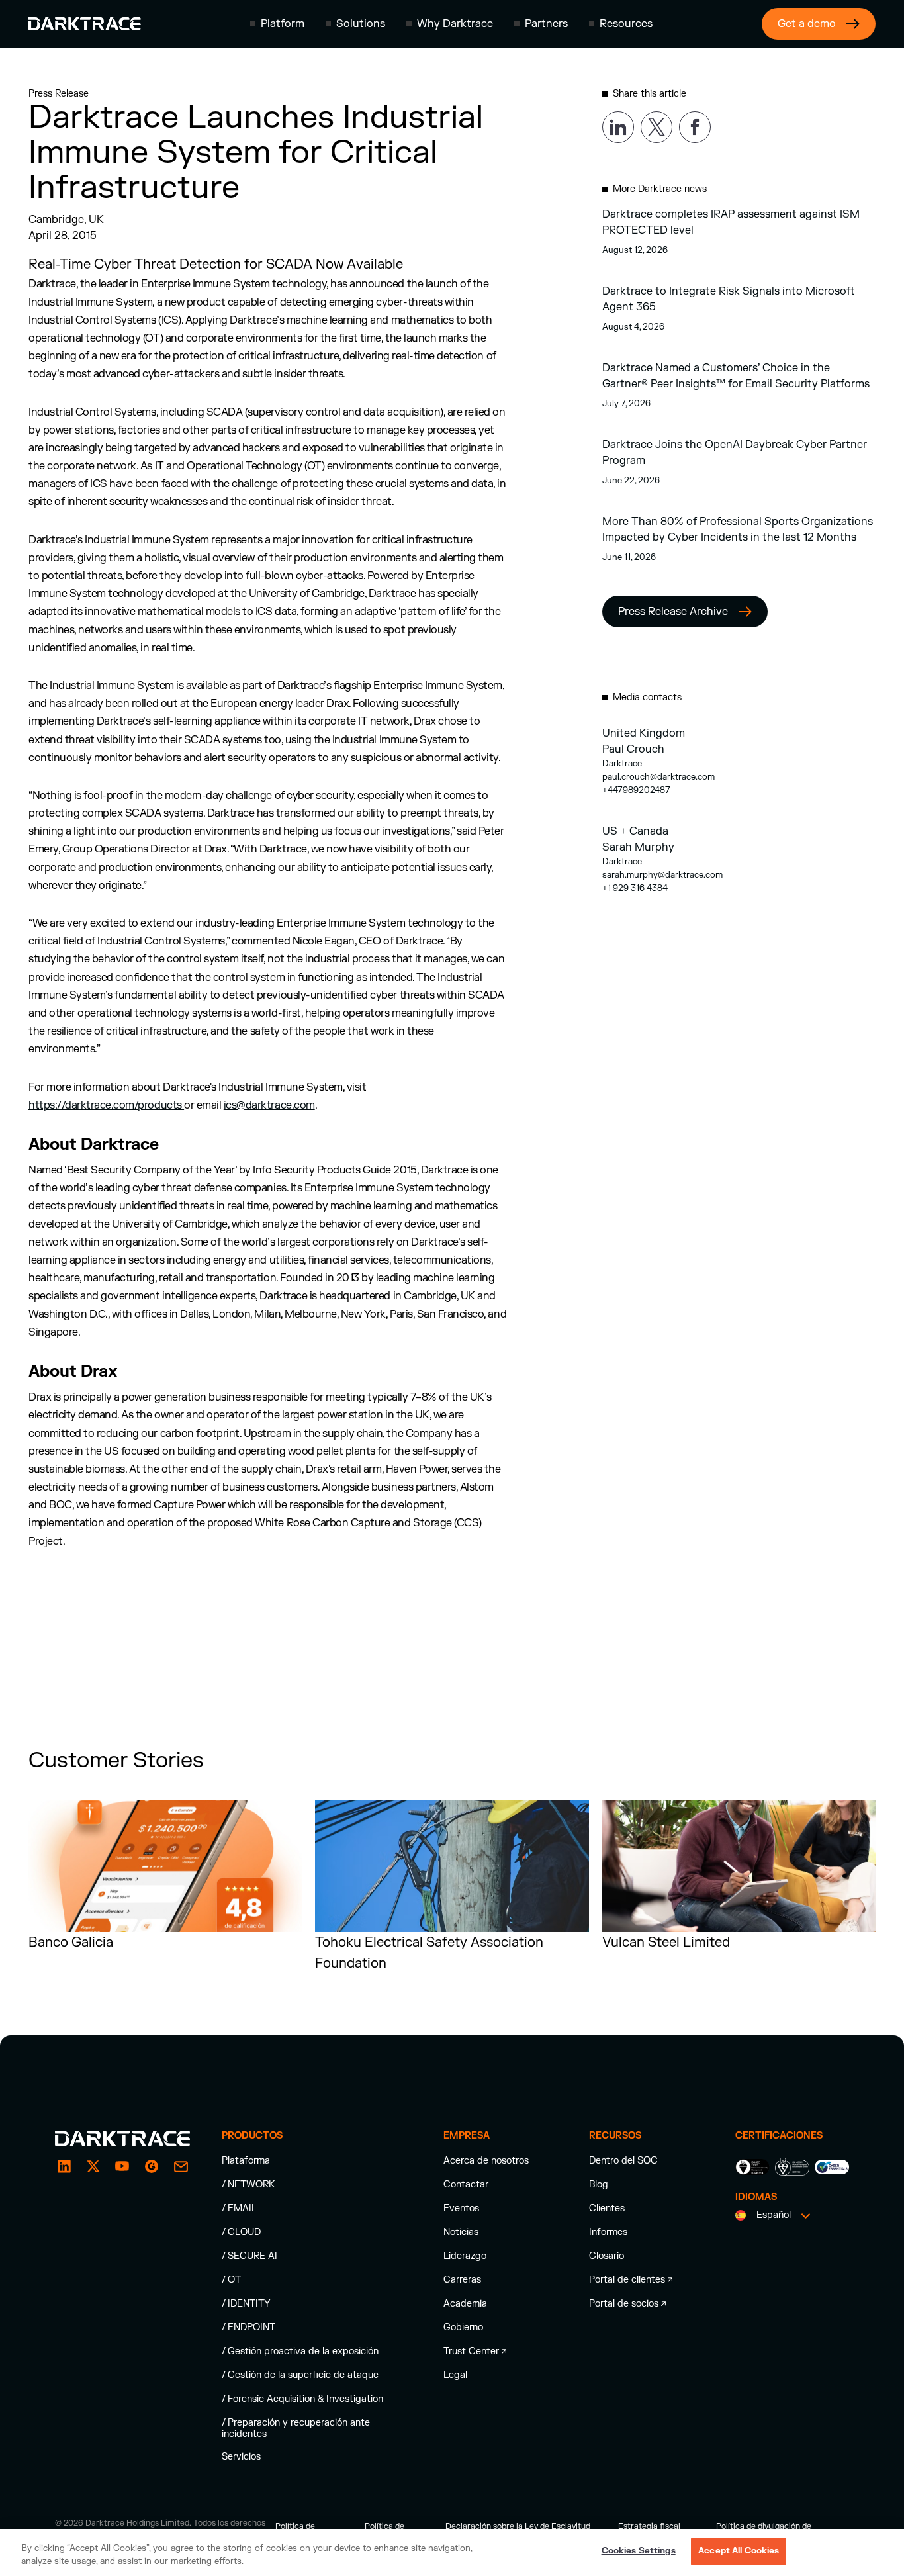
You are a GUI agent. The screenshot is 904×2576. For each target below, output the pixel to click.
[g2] (152, 2166)
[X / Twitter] (93, 2166)
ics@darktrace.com (269, 1105)
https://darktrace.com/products (106, 1105)
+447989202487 (636, 790)
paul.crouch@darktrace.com (658, 777)
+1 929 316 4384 (635, 888)
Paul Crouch (633, 749)
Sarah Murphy (638, 847)
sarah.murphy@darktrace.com (662, 875)
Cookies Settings (639, 2551)
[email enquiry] (181, 2166)
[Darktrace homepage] (85, 24)
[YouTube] (122, 2166)
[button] (277, 24)
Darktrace (622, 764)
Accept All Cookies (739, 2551)
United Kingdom (644, 733)
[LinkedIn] (64, 2166)
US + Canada (635, 831)
